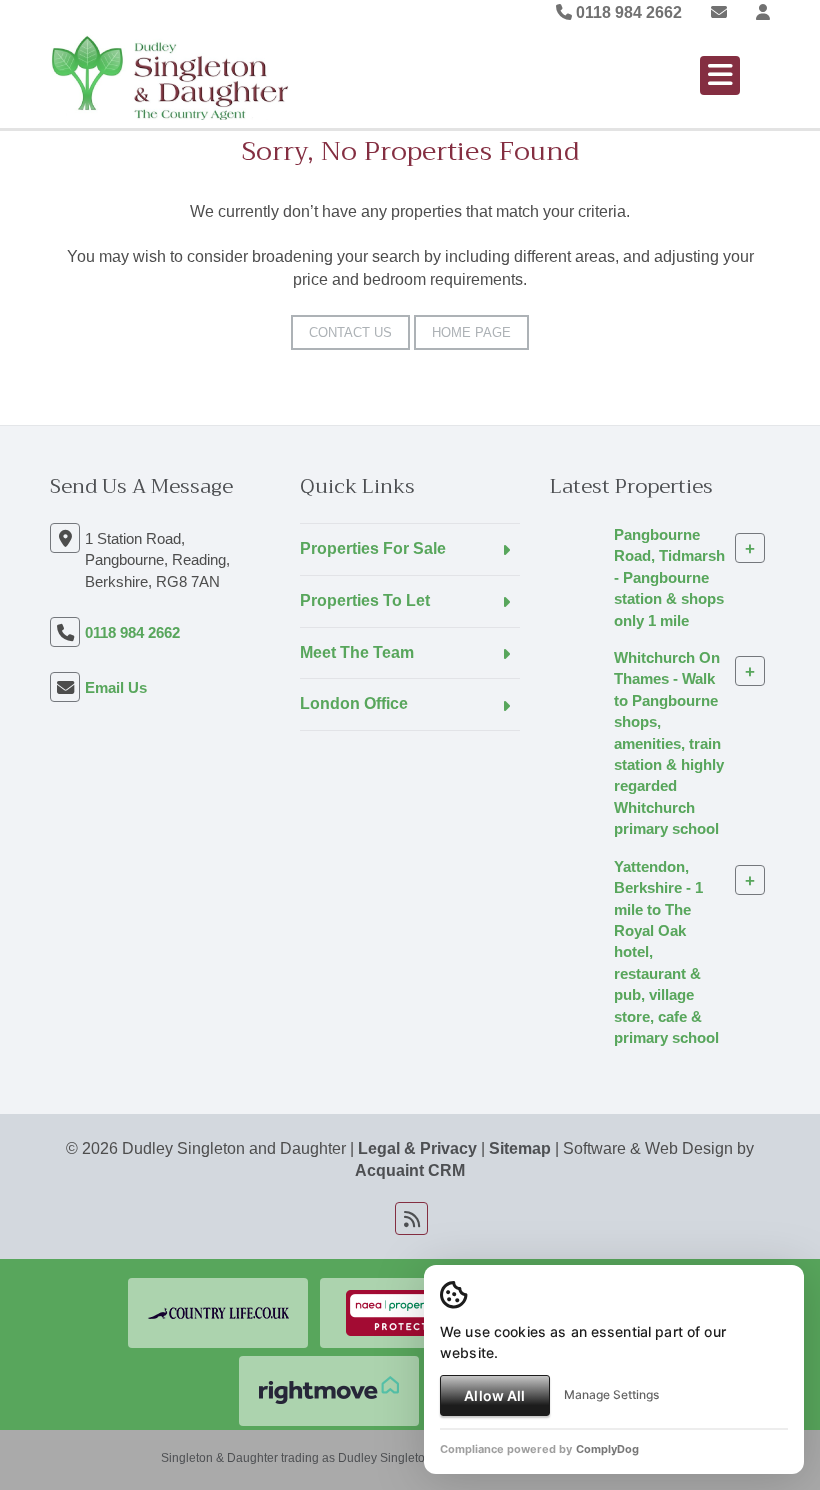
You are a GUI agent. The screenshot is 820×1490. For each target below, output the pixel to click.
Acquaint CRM (410, 1170)
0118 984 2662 (627, 12)
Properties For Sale (373, 548)
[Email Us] (719, 12)
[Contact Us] (763, 12)
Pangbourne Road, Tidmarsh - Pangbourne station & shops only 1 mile (669, 577)
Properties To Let (365, 600)
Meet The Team (357, 652)
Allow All (494, 1395)
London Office (354, 703)
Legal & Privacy (417, 1148)
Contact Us (350, 332)
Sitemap (520, 1148)
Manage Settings (611, 1394)
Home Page (471, 332)
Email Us (116, 687)
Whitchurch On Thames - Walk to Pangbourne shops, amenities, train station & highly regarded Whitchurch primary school (669, 743)
